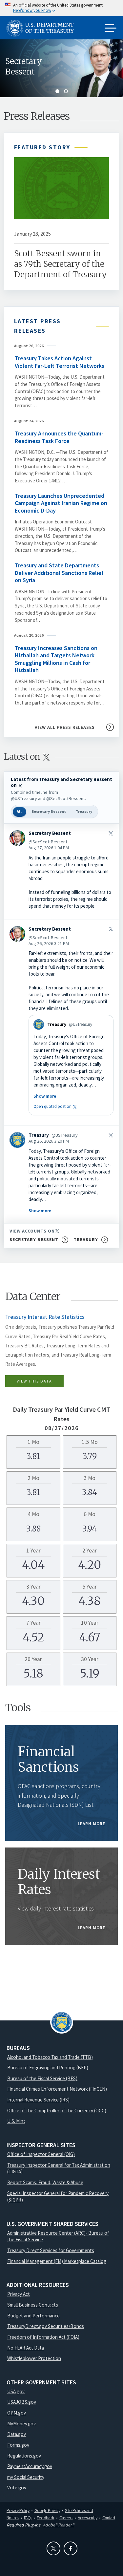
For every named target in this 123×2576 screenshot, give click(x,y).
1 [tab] (57, 91)
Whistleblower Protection (34, 2358)
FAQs (28, 2518)
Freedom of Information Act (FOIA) (43, 2337)
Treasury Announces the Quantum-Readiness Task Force (59, 437)
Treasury (84, 811)
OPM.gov (17, 2413)
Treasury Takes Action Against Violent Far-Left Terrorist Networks (60, 362)
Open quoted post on (56, 1106)
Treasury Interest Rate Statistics (45, 1317)
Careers (66, 2518)
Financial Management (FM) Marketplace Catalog (57, 2261)
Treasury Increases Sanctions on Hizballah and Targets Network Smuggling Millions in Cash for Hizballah (56, 659)
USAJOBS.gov (22, 2402)
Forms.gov (18, 2445)
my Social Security (26, 2477)
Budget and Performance (33, 2316)
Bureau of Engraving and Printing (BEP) (48, 2068)
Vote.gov (17, 2488)
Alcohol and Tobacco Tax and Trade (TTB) (50, 2057)
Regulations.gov (24, 2456)
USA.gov (16, 2391)
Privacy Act (19, 2294)
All (19, 811)
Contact (109, 2518)
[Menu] (111, 29)
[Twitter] (53, 2548)
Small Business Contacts (33, 2305)
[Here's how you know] (61, 8)
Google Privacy (47, 2510)
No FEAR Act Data (26, 2348)
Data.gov (17, 2434)
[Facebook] (71, 2548)
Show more (45, 1096)
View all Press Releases (65, 727)
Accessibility (87, 2518)
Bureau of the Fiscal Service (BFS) (42, 2078)
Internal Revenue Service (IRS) (38, 2100)
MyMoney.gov (21, 2424)
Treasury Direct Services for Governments (51, 2250)
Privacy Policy (18, 2510)
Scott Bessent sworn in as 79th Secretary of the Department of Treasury (61, 264)
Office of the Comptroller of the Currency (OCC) (57, 2111)
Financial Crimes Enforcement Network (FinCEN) (57, 2089)
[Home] (43, 28)
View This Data (34, 1381)
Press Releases (37, 116)
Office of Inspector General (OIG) (41, 2154)
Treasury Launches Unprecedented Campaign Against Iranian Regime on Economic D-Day (61, 503)
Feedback (45, 2518)
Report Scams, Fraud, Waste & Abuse (45, 2182)
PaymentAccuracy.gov (30, 2466)
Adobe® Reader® (59, 2525)
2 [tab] (66, 91)
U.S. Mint (16, 2121)
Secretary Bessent (24, 66)
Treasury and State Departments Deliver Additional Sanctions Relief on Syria (59, 573)
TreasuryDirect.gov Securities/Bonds (46, 2326)
